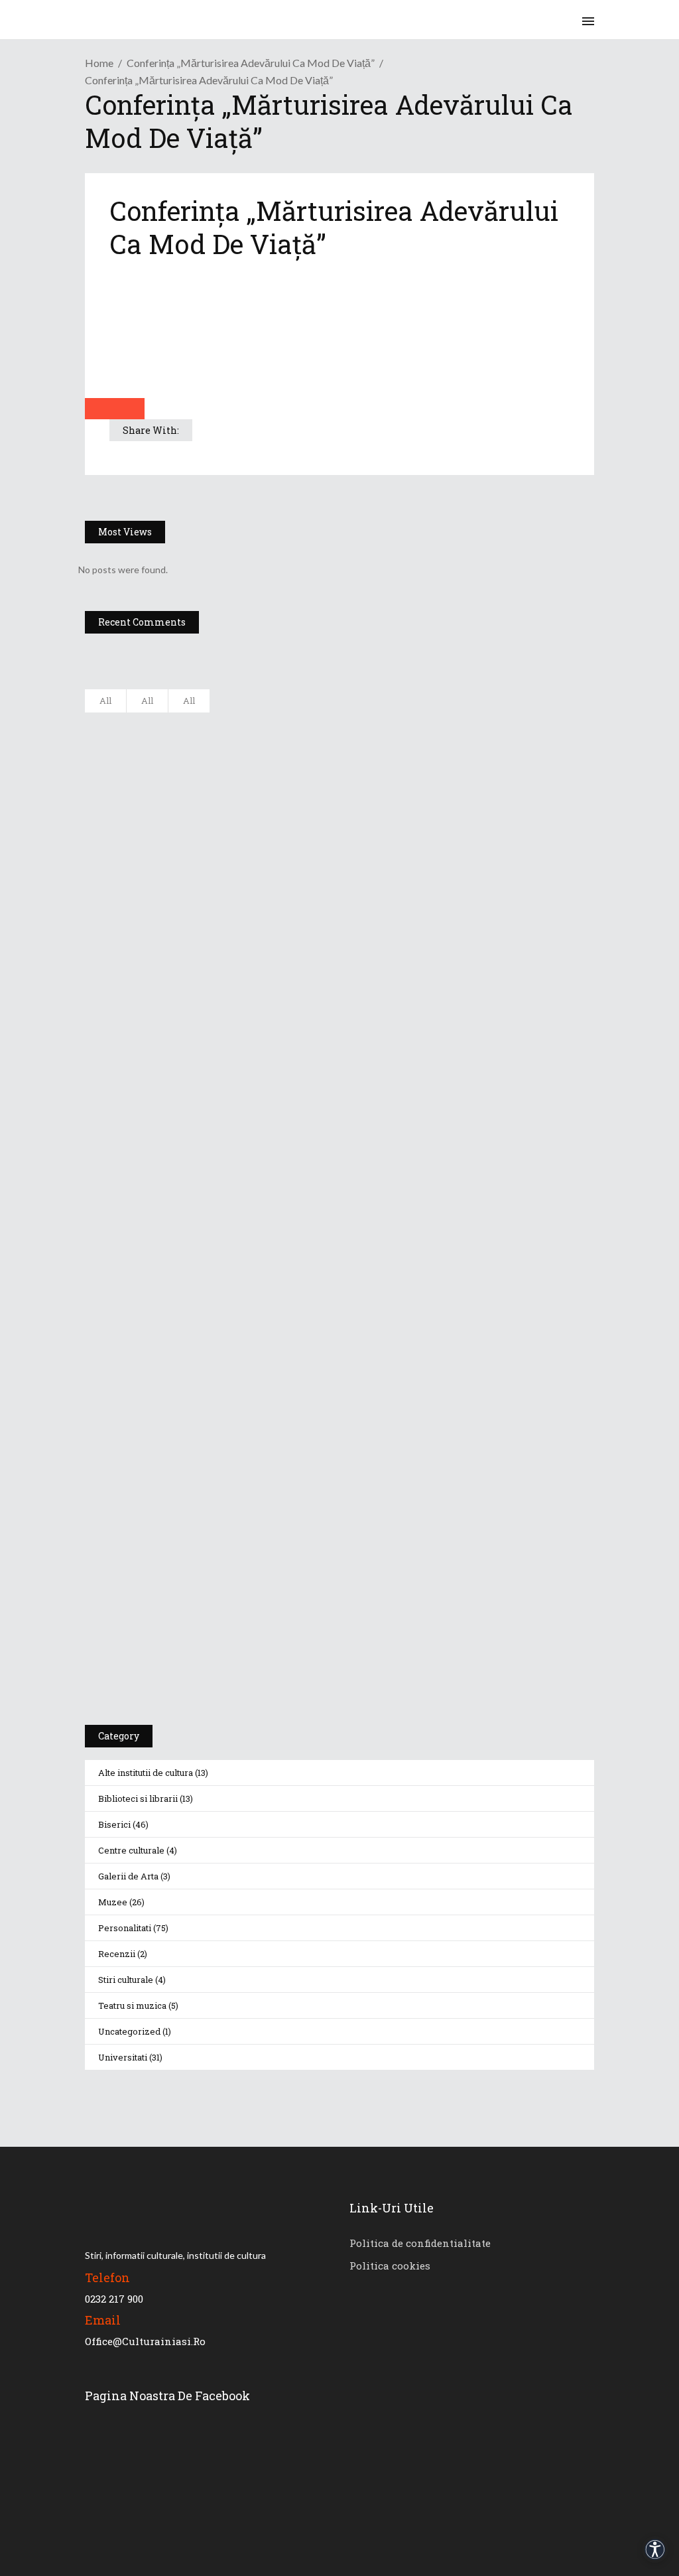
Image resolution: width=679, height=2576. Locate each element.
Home (99, 63)
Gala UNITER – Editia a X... (243, 789)
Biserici (114, 1824)
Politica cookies (390, 2266)
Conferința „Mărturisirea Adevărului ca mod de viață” (251, 63)
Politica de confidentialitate (420, 2243)
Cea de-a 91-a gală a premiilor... (256, 986)
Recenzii (117, 1954)
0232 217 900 (114, 2299)
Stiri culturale (126, 1980)
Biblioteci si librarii (138, 1798)
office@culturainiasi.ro (145, 2341)
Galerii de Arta (128, 1876)
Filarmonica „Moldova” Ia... (244, 724)
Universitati (123, 2057)
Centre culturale (131, 1850)
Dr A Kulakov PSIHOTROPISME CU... (265, 855)
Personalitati (125, 1928)
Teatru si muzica (132, 2005)
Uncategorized (129, 2031)
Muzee (113, 1902)
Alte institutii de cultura (146, 1773)
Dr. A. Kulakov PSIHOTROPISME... (258, 921)
